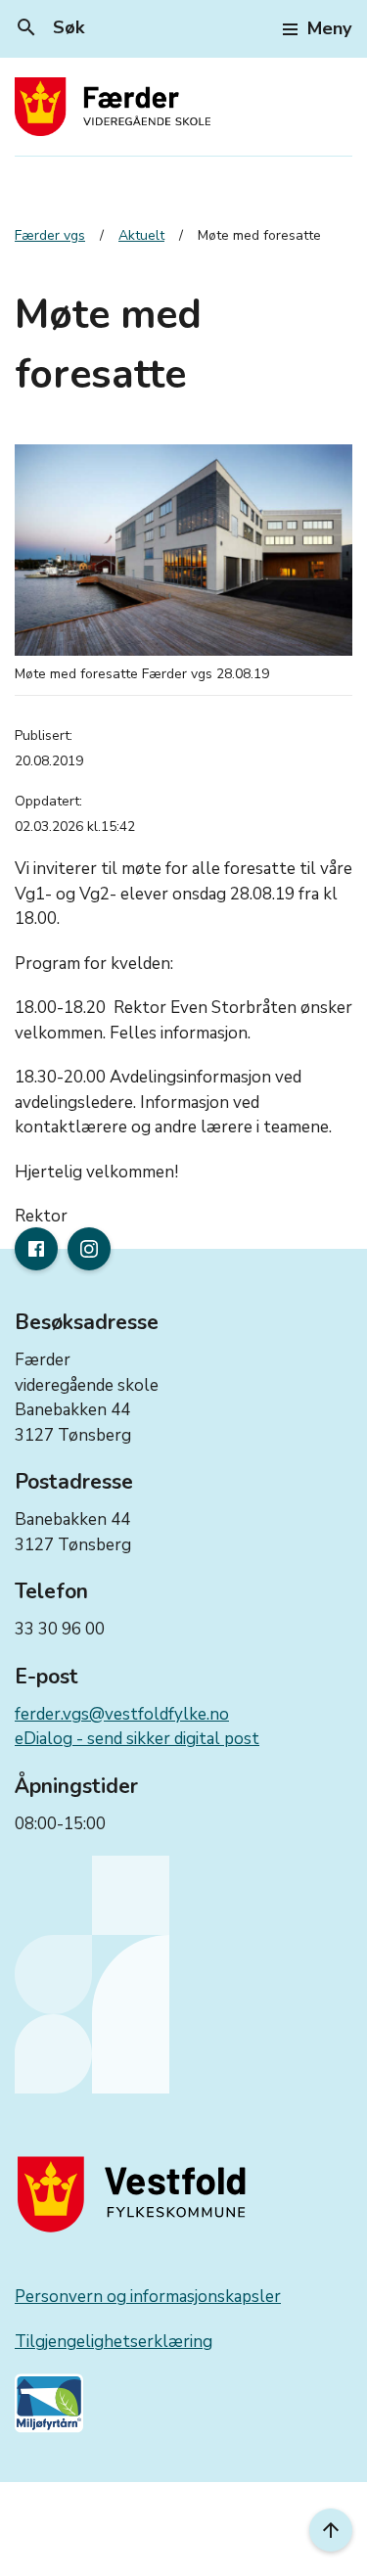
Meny (329, 28)
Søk (49, 27)
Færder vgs (50, 235)
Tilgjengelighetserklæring (114, 2342)
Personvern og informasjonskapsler (148, 2297)
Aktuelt (141, 235)
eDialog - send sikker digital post (137, 1739)
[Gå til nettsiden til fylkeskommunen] (136, 2194)
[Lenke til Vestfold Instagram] (89, 1249)
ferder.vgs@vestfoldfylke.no (122, 1714)
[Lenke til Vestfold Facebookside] (36, 1249)
